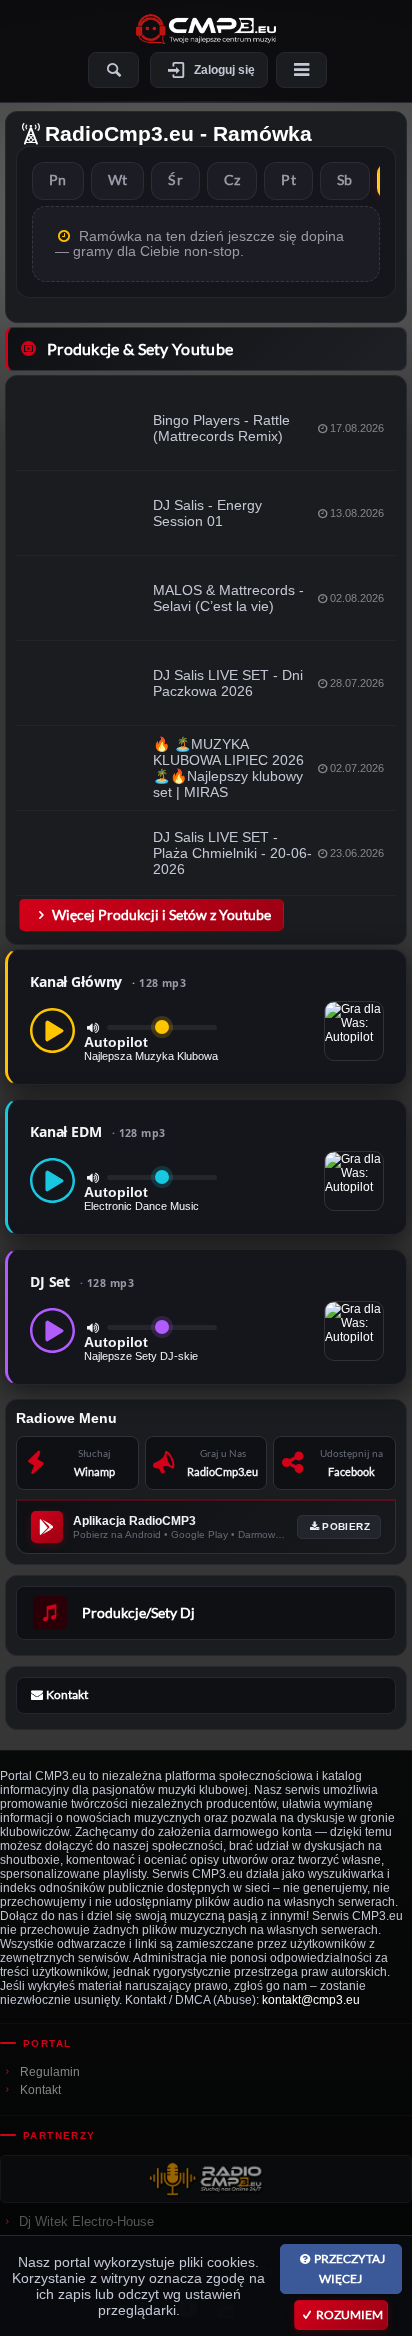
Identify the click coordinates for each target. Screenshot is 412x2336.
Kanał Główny (108, 981)
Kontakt (40, 2090)
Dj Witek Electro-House (86, 2221)
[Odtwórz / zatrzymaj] (52, 1030)
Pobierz (346, 1526)
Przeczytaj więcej (349, 2268)
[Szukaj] (113, 70)
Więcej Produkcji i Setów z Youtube (161, 914)
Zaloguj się (224, 70)
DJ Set (82, 1281)
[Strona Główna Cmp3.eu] (206, 29)
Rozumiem (349, 2314)
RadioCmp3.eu (119, 133)
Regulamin (50, 2072)
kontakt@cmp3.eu (311, 2000)
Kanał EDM (98, 1131)
